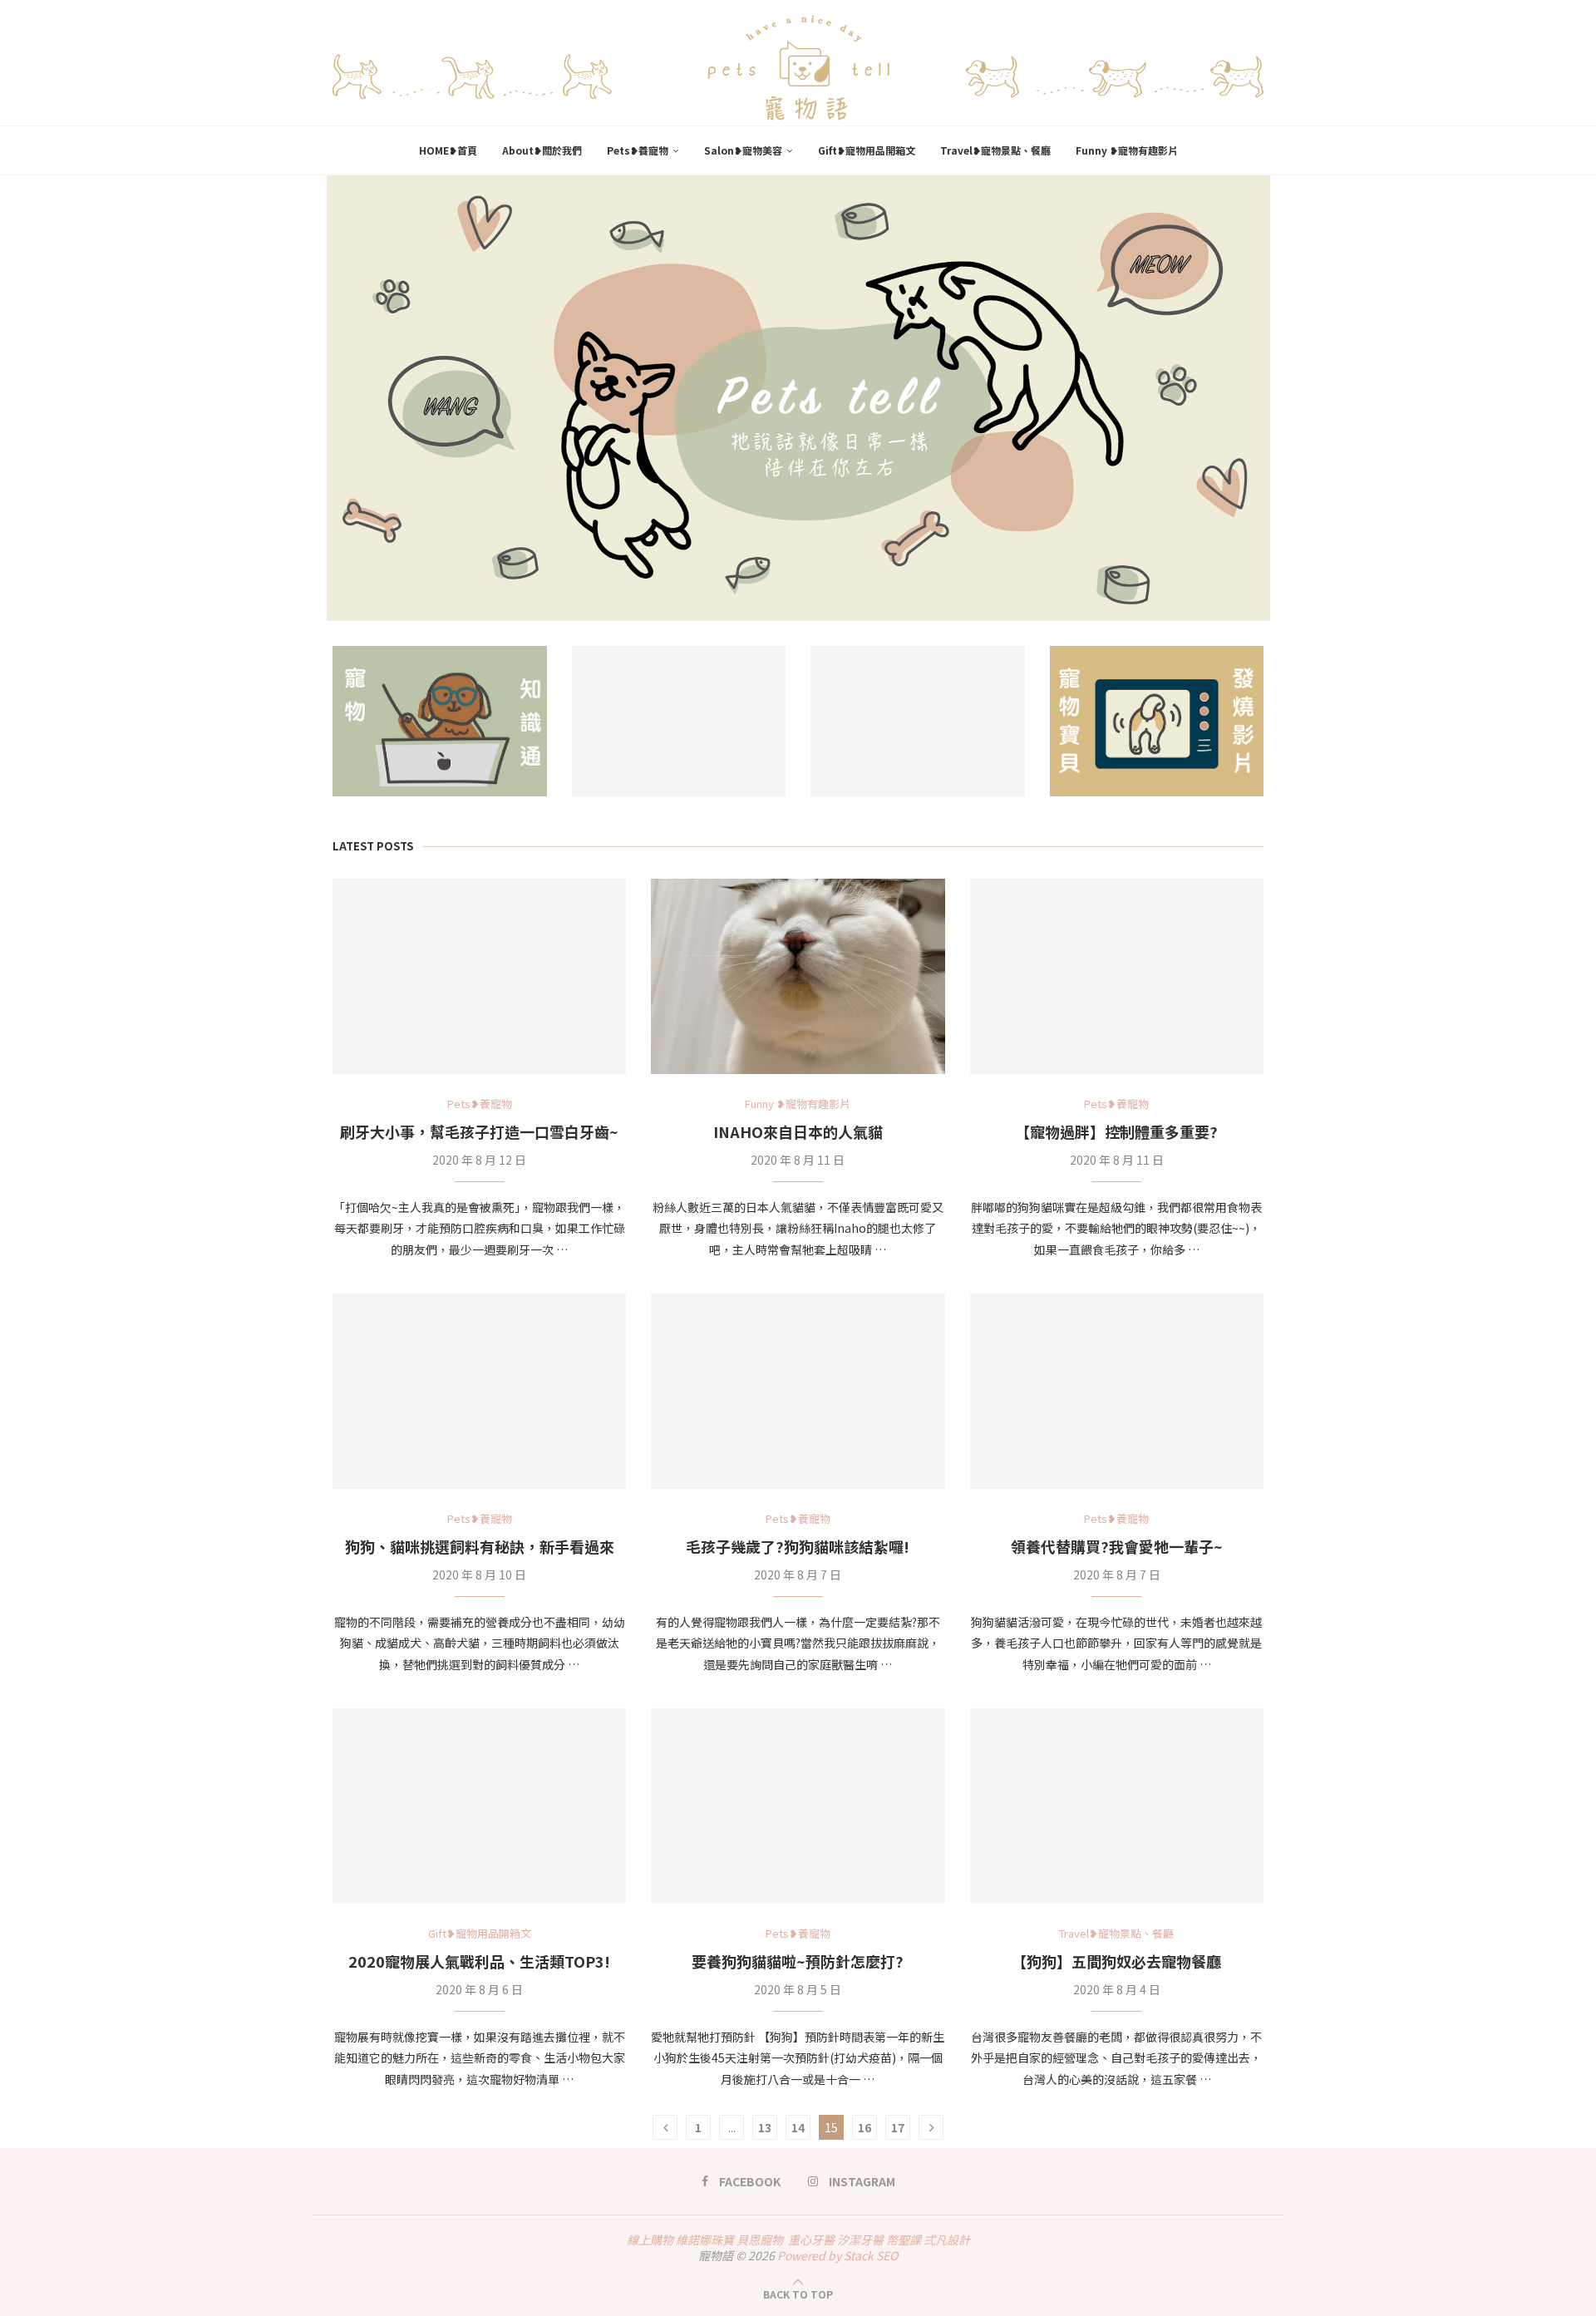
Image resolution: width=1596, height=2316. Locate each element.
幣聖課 (904, 2240)
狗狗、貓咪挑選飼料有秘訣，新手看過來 (480, 1546)
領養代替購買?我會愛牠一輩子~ (1117, 1546)
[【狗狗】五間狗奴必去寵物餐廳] (1117, 1806)
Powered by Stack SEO (837, 2255)
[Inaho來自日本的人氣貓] (798, 977)
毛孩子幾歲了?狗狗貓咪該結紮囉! (798, 1546)
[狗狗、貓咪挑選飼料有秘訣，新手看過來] (479, 1392)
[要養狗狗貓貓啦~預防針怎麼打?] (798, 1806)
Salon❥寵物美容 (743, 150)
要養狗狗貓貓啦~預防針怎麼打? (798, 1961)
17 (898, 2127)
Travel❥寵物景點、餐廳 (995, 150)
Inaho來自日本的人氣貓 (798, 1131)
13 (765, 2127)
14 (798, 2127)
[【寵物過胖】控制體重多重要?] (1117, 977)
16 (864, 2127)
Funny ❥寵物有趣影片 (1127, 150)
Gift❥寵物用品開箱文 (867, 150)
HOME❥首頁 (448, 150)
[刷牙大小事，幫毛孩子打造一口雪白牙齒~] (479, 977)
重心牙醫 (811, 2240)
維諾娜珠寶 (705, 2240)
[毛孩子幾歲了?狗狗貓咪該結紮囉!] (798, 1392)
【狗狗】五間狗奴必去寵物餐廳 (1116, 1961)
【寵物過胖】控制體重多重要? (1116, 1131)
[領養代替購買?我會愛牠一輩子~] (1117, 1392)
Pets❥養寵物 (638, 150)
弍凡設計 (947, 2240)
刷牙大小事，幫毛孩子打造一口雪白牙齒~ (479, 1131)
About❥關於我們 (542, 150)
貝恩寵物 (760, 2240)
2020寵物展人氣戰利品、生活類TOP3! (479, 1961)
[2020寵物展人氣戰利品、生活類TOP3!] (479, 1806)
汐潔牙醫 (860, 2240)
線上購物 (650, 2240)
